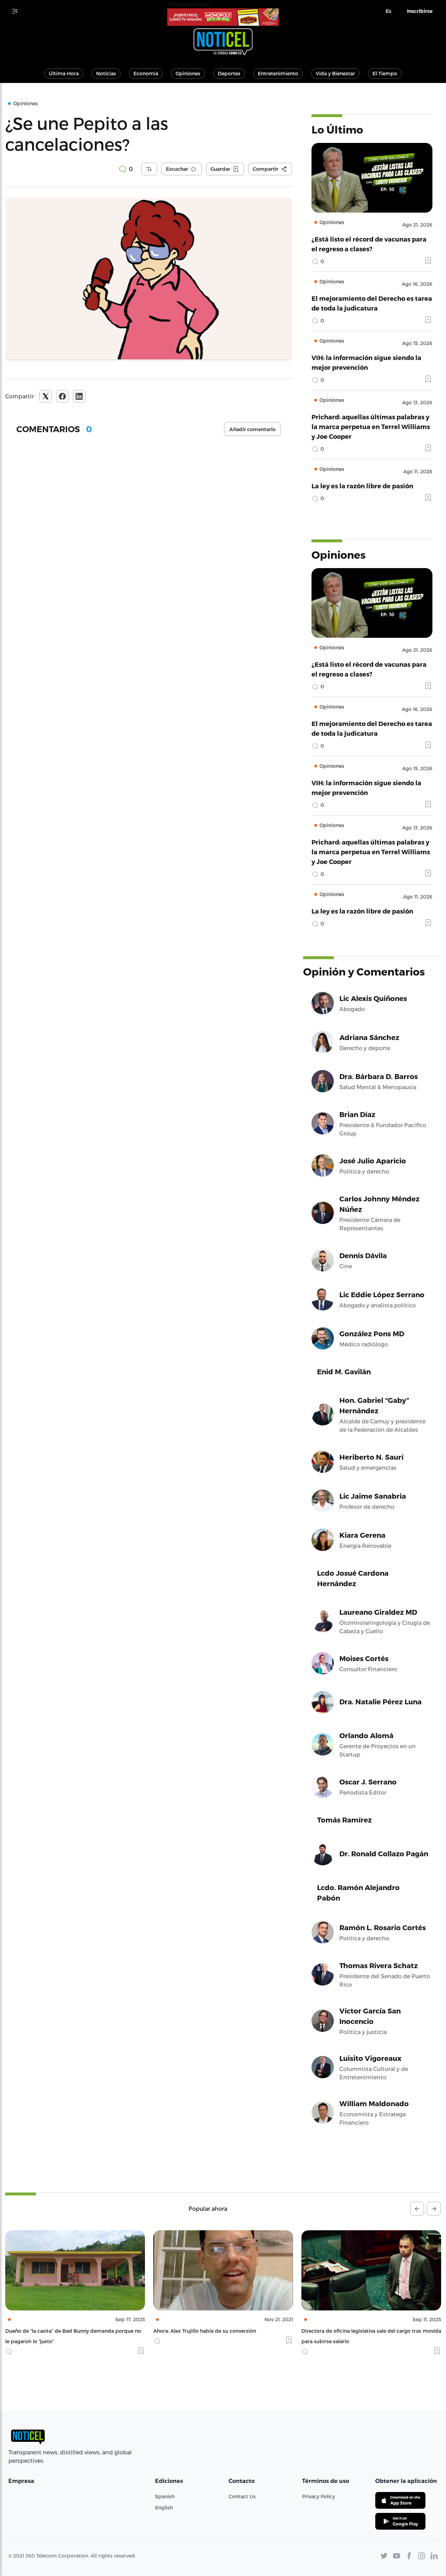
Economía (146, 73)
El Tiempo (385, 73)
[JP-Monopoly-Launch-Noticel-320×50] (223, 17)
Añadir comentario (252, 429)
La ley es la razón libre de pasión (362, 486)
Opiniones (188, 73)
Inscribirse (420, 11)
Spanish (165, 2496)
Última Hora (64, 73)
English (164, 2508)
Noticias (106, 73)
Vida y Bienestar (335, 73)
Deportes (229, 73)
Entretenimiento (278, 73)
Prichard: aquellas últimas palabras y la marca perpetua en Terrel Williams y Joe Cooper (371, 426)
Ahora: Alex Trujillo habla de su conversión (57, 2331)
